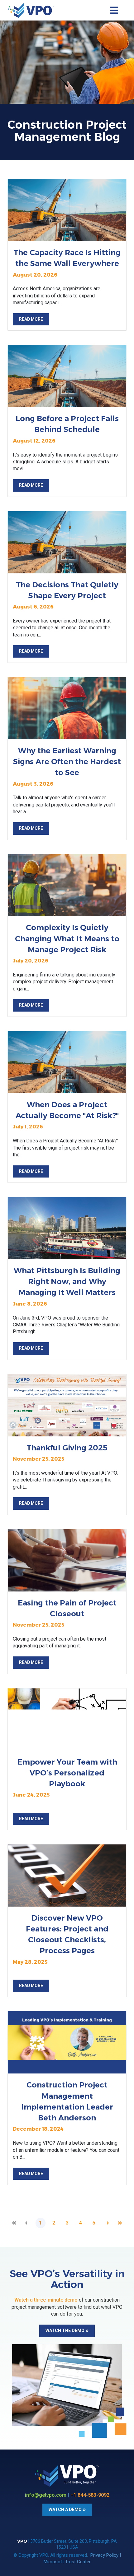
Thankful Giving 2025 (67, 1448)
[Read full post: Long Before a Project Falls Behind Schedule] (67, 376)
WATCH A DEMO (65, 2509)
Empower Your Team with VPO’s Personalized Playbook (67, 1773)
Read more (31, 319)
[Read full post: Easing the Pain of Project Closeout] (67, 1560)
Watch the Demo (65, 2330)
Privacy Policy (104, 2555)
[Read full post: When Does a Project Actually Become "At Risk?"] (67, 1062)
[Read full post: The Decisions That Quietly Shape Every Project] (67, 542)
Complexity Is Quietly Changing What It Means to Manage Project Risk (67, 938)
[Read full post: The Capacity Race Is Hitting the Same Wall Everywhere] (67, 210)
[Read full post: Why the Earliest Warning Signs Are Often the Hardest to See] (67, 708)
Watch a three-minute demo (46, 2300)
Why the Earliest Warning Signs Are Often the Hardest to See (67, 762)
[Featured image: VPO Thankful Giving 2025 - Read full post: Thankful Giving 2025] (67, 1405)
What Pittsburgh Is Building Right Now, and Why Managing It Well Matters (67, 1281)
